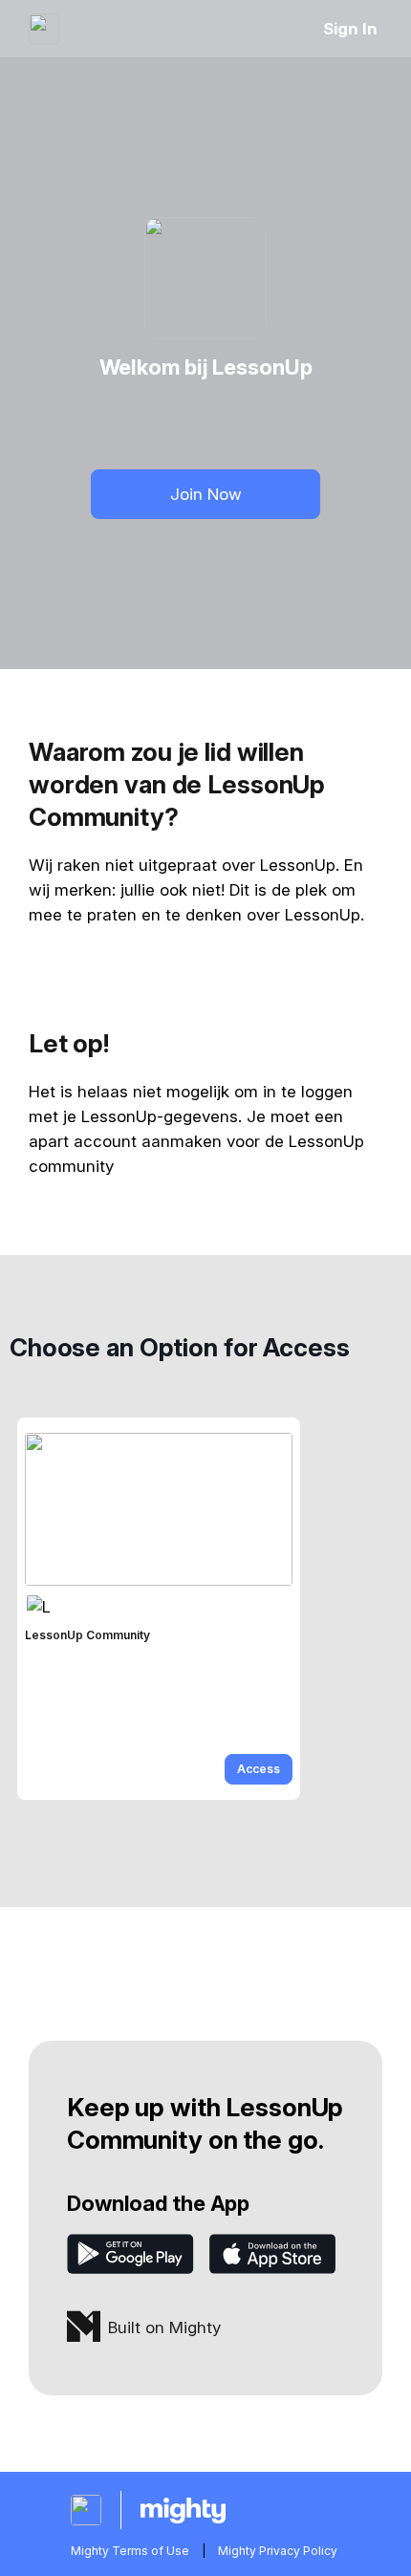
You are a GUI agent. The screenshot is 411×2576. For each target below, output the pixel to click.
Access (259, 1769)
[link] (159, 1609)
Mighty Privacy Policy (278, 2551)
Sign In (350, 29)
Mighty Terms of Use (130, 2551)
